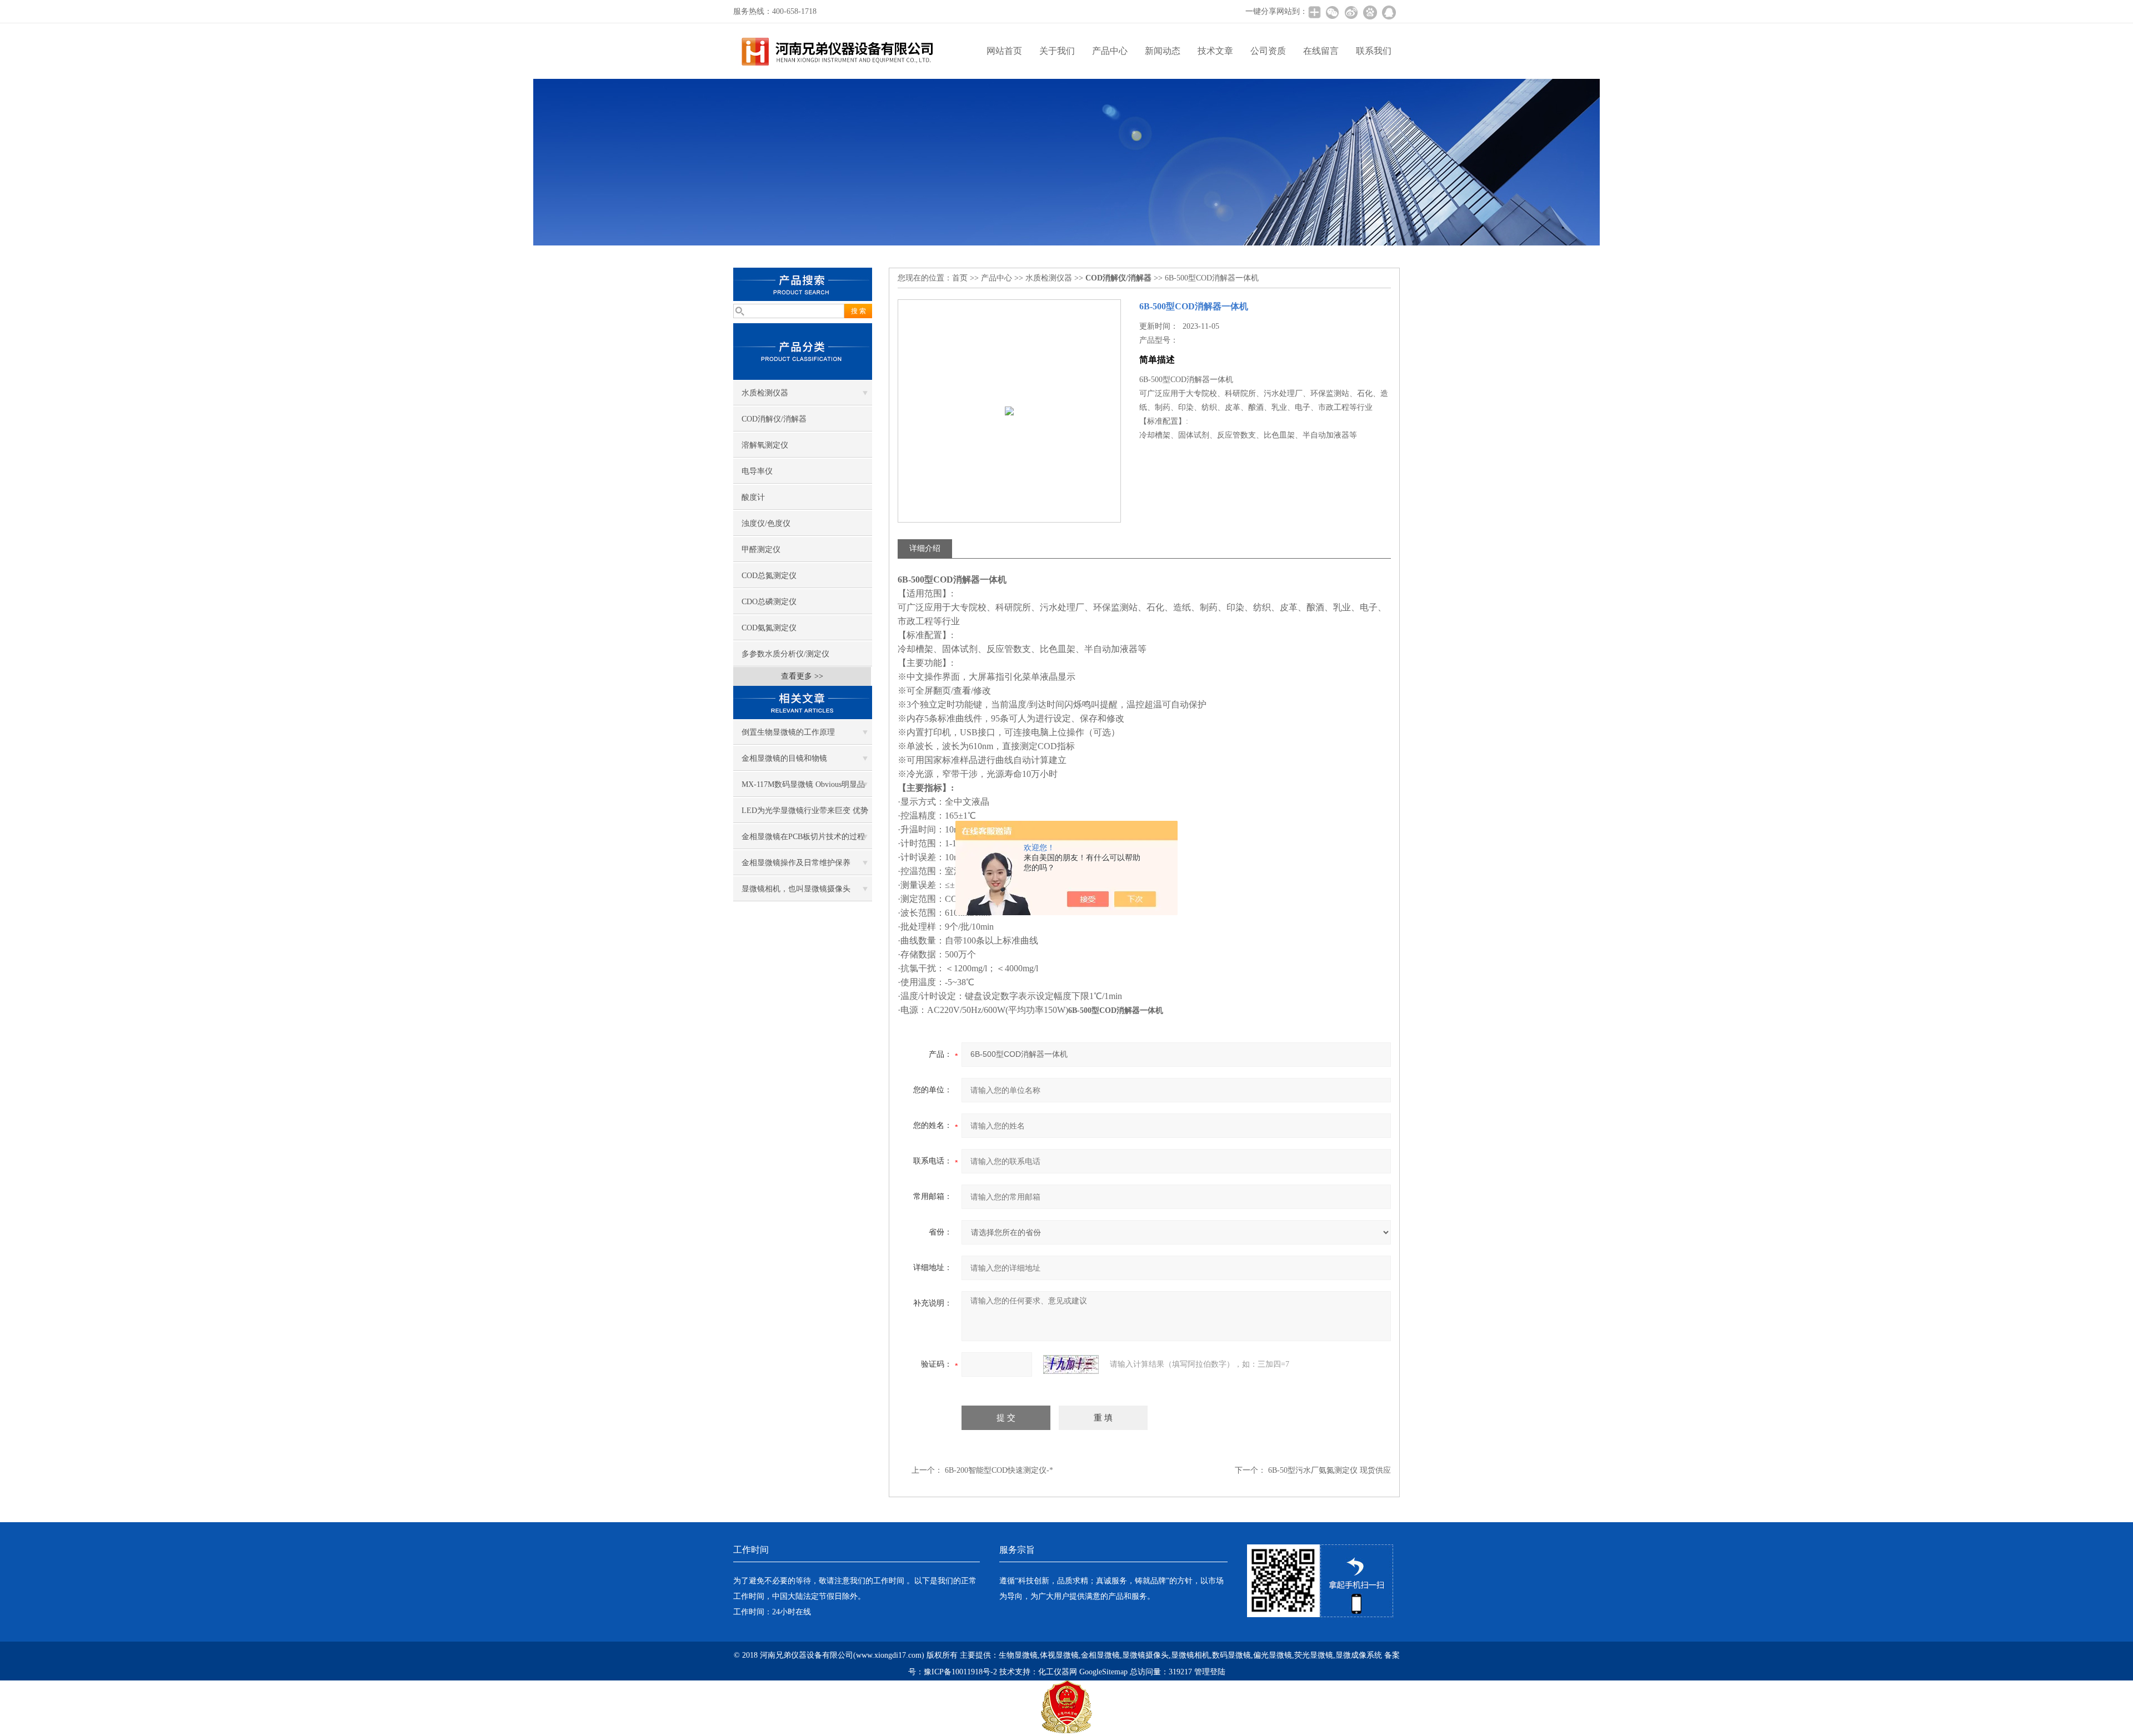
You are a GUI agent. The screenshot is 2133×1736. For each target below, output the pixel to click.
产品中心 (1110, 51)
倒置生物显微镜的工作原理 (788, 732)
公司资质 (1268, 51)
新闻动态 (1163, 51)
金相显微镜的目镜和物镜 (784, 758)
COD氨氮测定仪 (769, 628)
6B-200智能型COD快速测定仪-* (999, 1470)
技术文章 (1215, 51)
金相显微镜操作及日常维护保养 (796, 863)
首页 (960, 278)
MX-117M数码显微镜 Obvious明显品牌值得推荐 (803, 789)
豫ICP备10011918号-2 (960, 1672)
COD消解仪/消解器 (774, 419)
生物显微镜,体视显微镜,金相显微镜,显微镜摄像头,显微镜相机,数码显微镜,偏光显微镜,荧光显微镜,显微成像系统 (1190, 1655)
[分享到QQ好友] (1389, 12)
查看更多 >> (802, 676)
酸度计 (753, 497)
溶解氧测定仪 (765, 445)
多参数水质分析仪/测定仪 (785, 654)
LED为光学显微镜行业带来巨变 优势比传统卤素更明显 (805, 815)
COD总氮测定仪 (769, 576)
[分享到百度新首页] (1370, 12)
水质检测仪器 (765, 393)
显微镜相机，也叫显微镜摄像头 (796, 889)
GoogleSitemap (1103, 1672)
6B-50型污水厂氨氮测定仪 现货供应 (1330, 1470)
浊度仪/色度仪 (766, 523)
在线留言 (1321, 51)
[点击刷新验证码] (1071, 1364)
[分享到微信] (1332, 12)
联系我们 (1374, 51)
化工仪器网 (1058, 1672)
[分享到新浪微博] (1351, 12)
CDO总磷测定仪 (769, 602)
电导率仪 (757, 471)
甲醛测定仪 (761, 550)
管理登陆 (1210, 1672)
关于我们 (1057, 51)
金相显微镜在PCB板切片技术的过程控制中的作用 (803, 841)
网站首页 (1004, 51)
